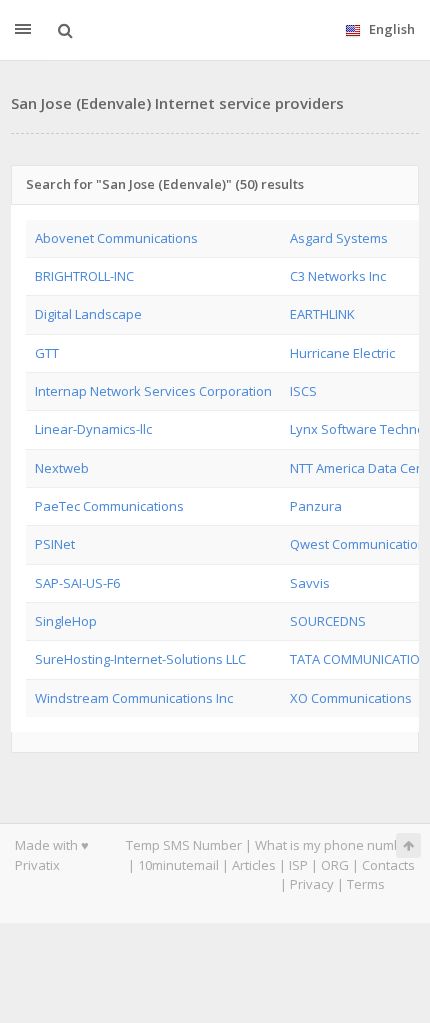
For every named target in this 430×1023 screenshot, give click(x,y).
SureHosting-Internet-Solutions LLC (140, 659)
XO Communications (351, 698)
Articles (254, 865)
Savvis (310, 583)
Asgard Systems (339, 238)
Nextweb (62, 468)
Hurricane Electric (342, 353)
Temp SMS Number (184, 845)
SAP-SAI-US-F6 (77, 583)
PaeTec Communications (109, 506)
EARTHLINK (322, 314)
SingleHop (66, 621)
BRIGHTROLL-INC (84, 276)
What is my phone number (335, 845)
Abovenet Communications (116, 238)
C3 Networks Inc (338, 276)
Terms (366, 884)
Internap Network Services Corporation (153, 391)
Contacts (388, 865)
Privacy (312, 884)
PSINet (55, 544)
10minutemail (178, 865)
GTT (47, 353)
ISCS (303, 391)
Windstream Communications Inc (134, 698)
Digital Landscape (88, 314)
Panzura (316, 506)
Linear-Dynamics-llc (93, 429)
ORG (335, 865)
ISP (298, 865)
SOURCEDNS (328, 621)
